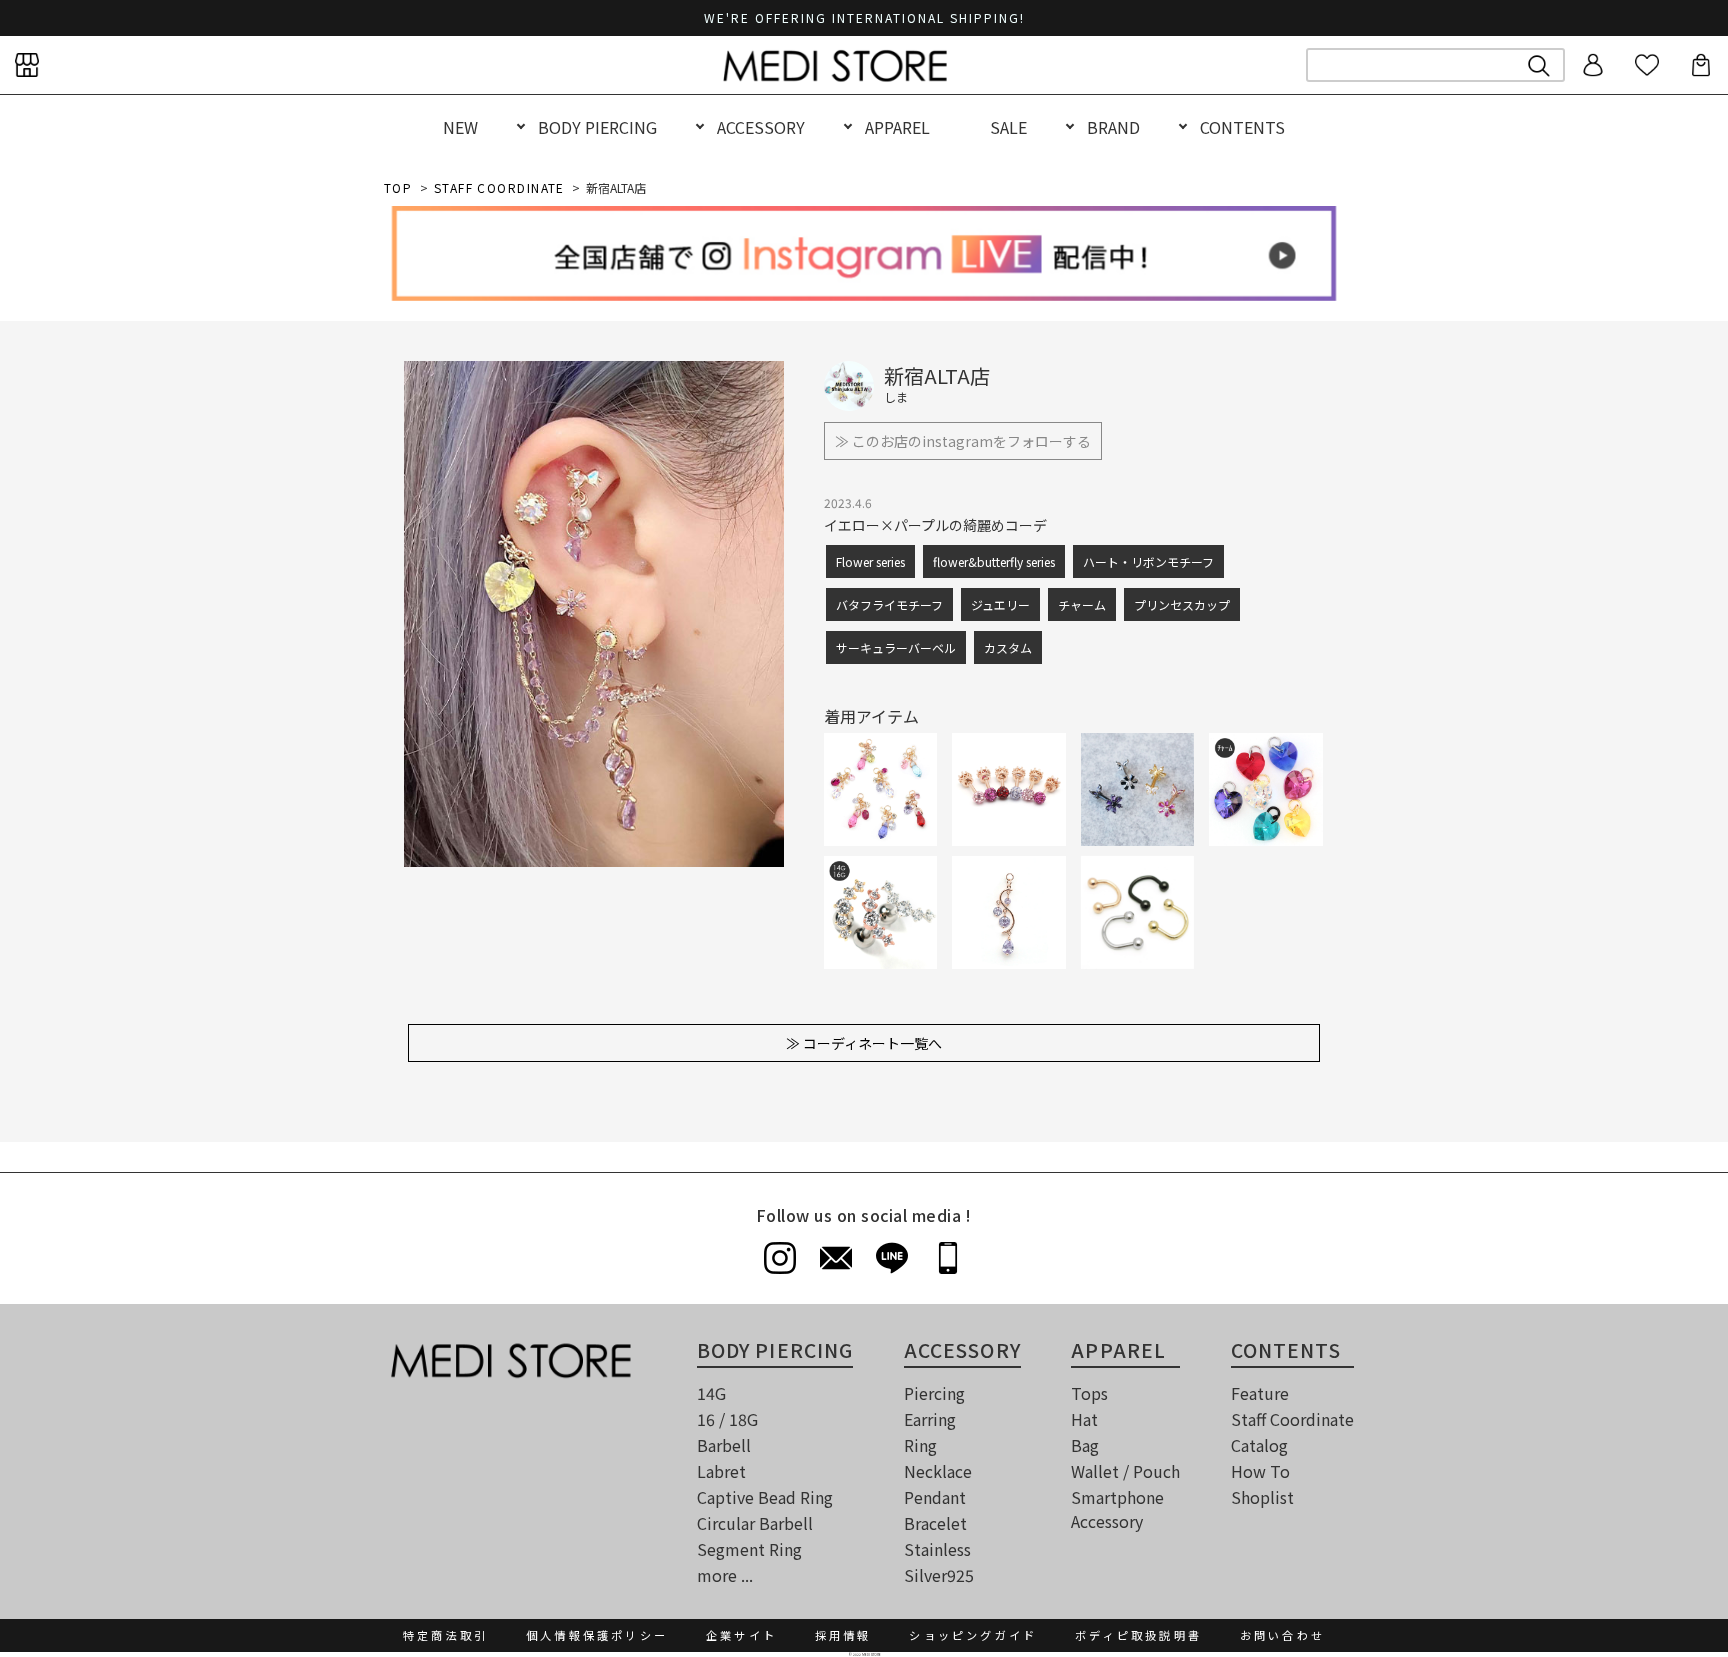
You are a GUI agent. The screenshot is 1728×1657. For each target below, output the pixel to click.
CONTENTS (1242, 127)
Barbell (724, 1445)
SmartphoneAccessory (1117, 1509)
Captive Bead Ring (765, 1497)
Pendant (935, 1497)
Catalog (1259, 1445)
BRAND (1113, 127)
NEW (460, 127)
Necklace (938, 1471)
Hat (1084, 1419)
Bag (1085, 1445)
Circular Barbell (755, 1523)
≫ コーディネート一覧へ (864, 1043)
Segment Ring (749, 1549)
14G (711, 1393)
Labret (721, 1471)
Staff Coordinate (1292, 1419)
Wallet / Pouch (1125, 1471)
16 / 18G (727, 1419)
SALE (1008, 127)
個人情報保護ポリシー (597, 1635)
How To (1260, 1471)
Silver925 (939, 1575)
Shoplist (1262, 1497)
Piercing (934, 1393)
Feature (1260, 1393)
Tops (1089, 1393)
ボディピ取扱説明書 (1138, 1635)
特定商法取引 (445, 1635)
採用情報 (843, 1635)
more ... (725, 1575)
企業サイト (741, 1635)
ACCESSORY (761, 127)
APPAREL (897, 127)
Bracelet (935, 1523)
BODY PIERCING (597, 127)
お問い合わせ (1282, 1635)
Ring (920, 1445)
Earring (930, 1419)
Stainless (937, 1549)
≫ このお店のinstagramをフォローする (963, 441)
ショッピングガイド (973, 1635)
